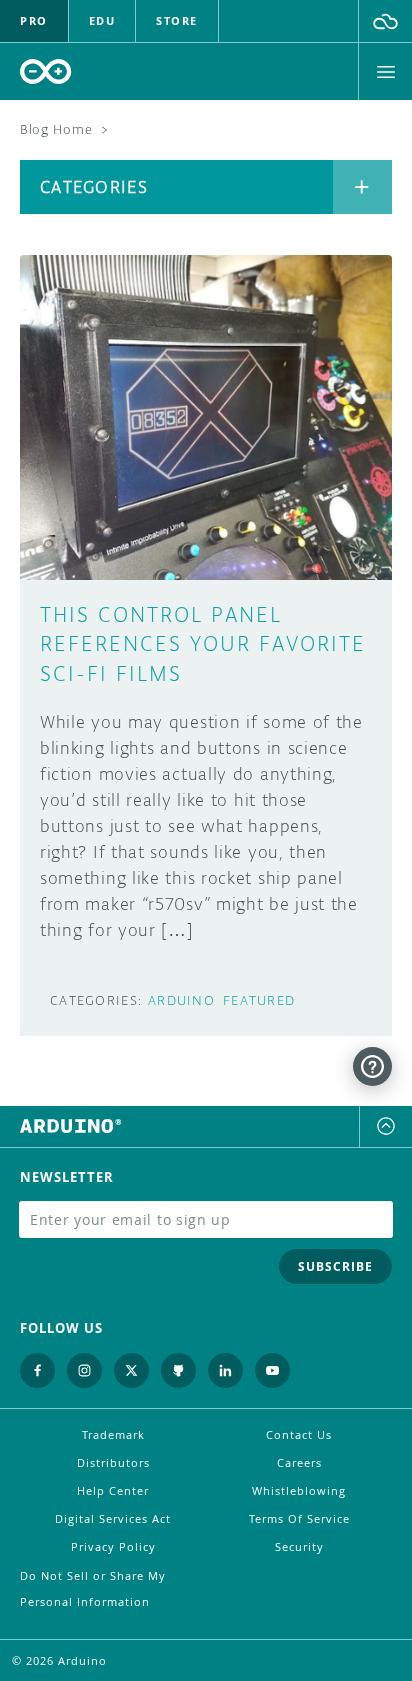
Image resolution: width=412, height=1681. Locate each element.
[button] (385, 21)
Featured (259, 1000)
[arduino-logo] (46, 71)
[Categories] (362, 187)
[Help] (372, 1066)
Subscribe (335, 1266)
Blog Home (56, 129)
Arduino (181, 1000)
